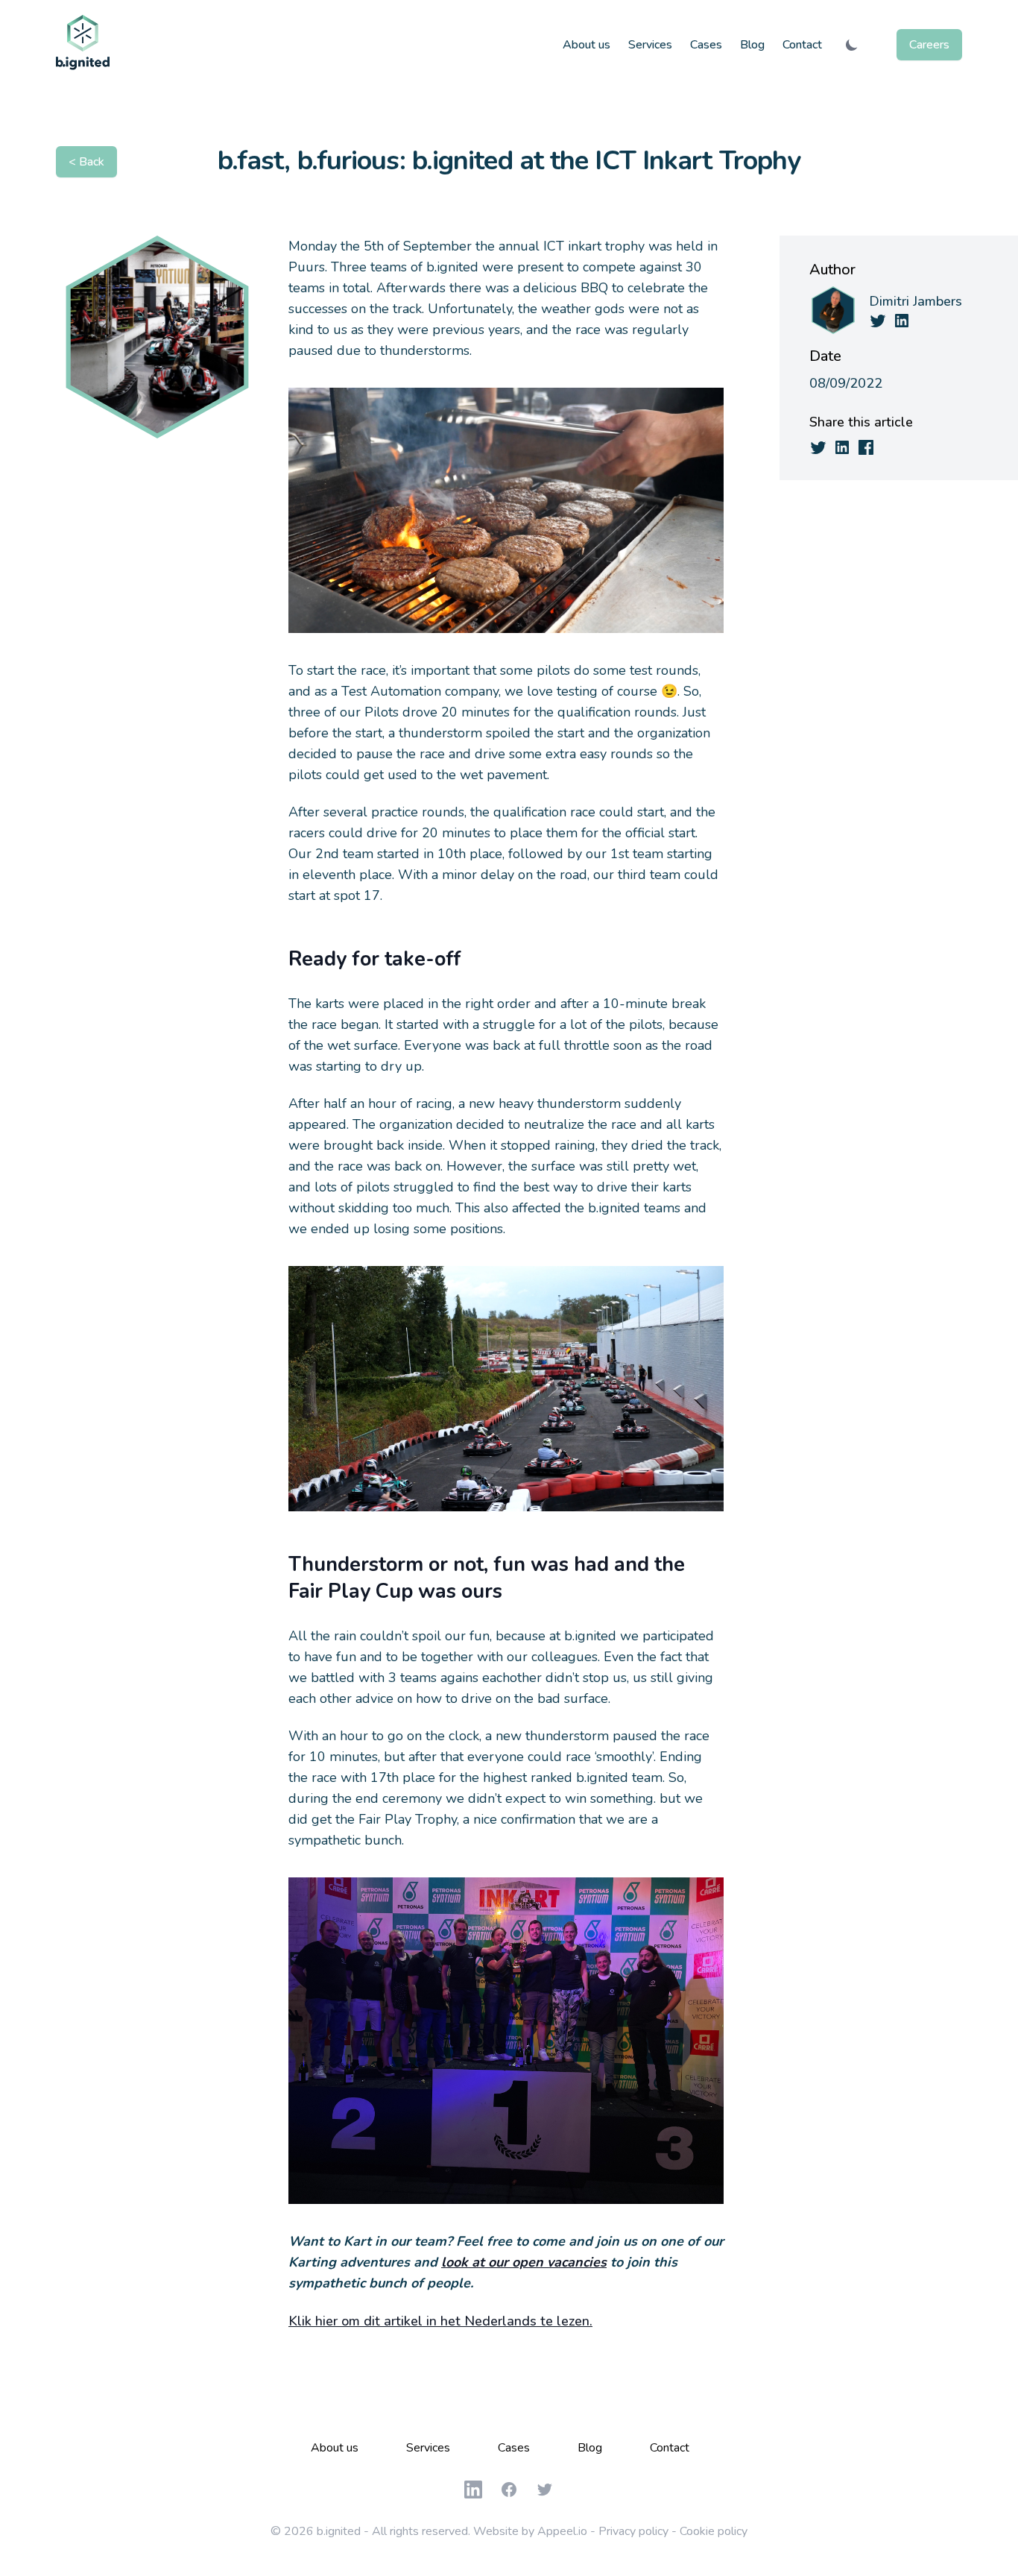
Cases (706, 45)
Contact (802, 45)
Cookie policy (714, 2531)
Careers (929, 45)
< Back (86, 162)
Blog (752, 45)
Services (650, 45)
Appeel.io (562, 2531)
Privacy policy (633, 2531)
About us (587, 45)
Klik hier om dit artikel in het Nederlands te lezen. (440, 2321)
